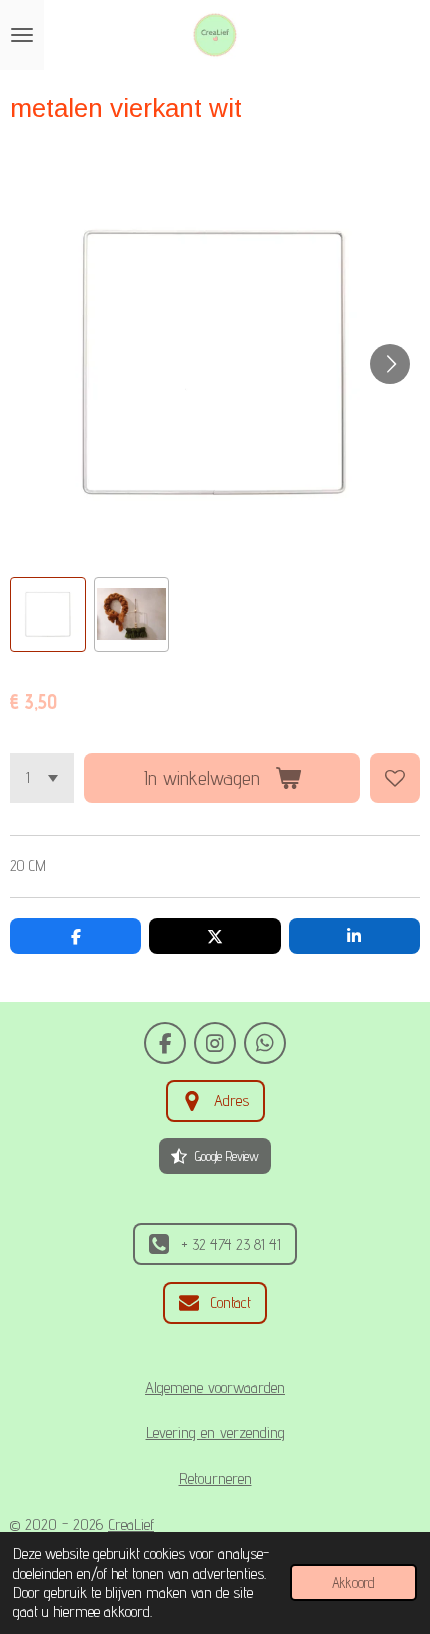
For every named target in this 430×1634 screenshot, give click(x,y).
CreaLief (131, 1524)
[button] (48, 615)
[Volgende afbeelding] (390, 364)
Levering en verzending (215, 1432)
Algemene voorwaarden (215, 1387)
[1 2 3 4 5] (42, 778)
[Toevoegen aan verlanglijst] (395, 778)
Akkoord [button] (353, 1582)
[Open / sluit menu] (22, 35)
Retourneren (215, 1478)
